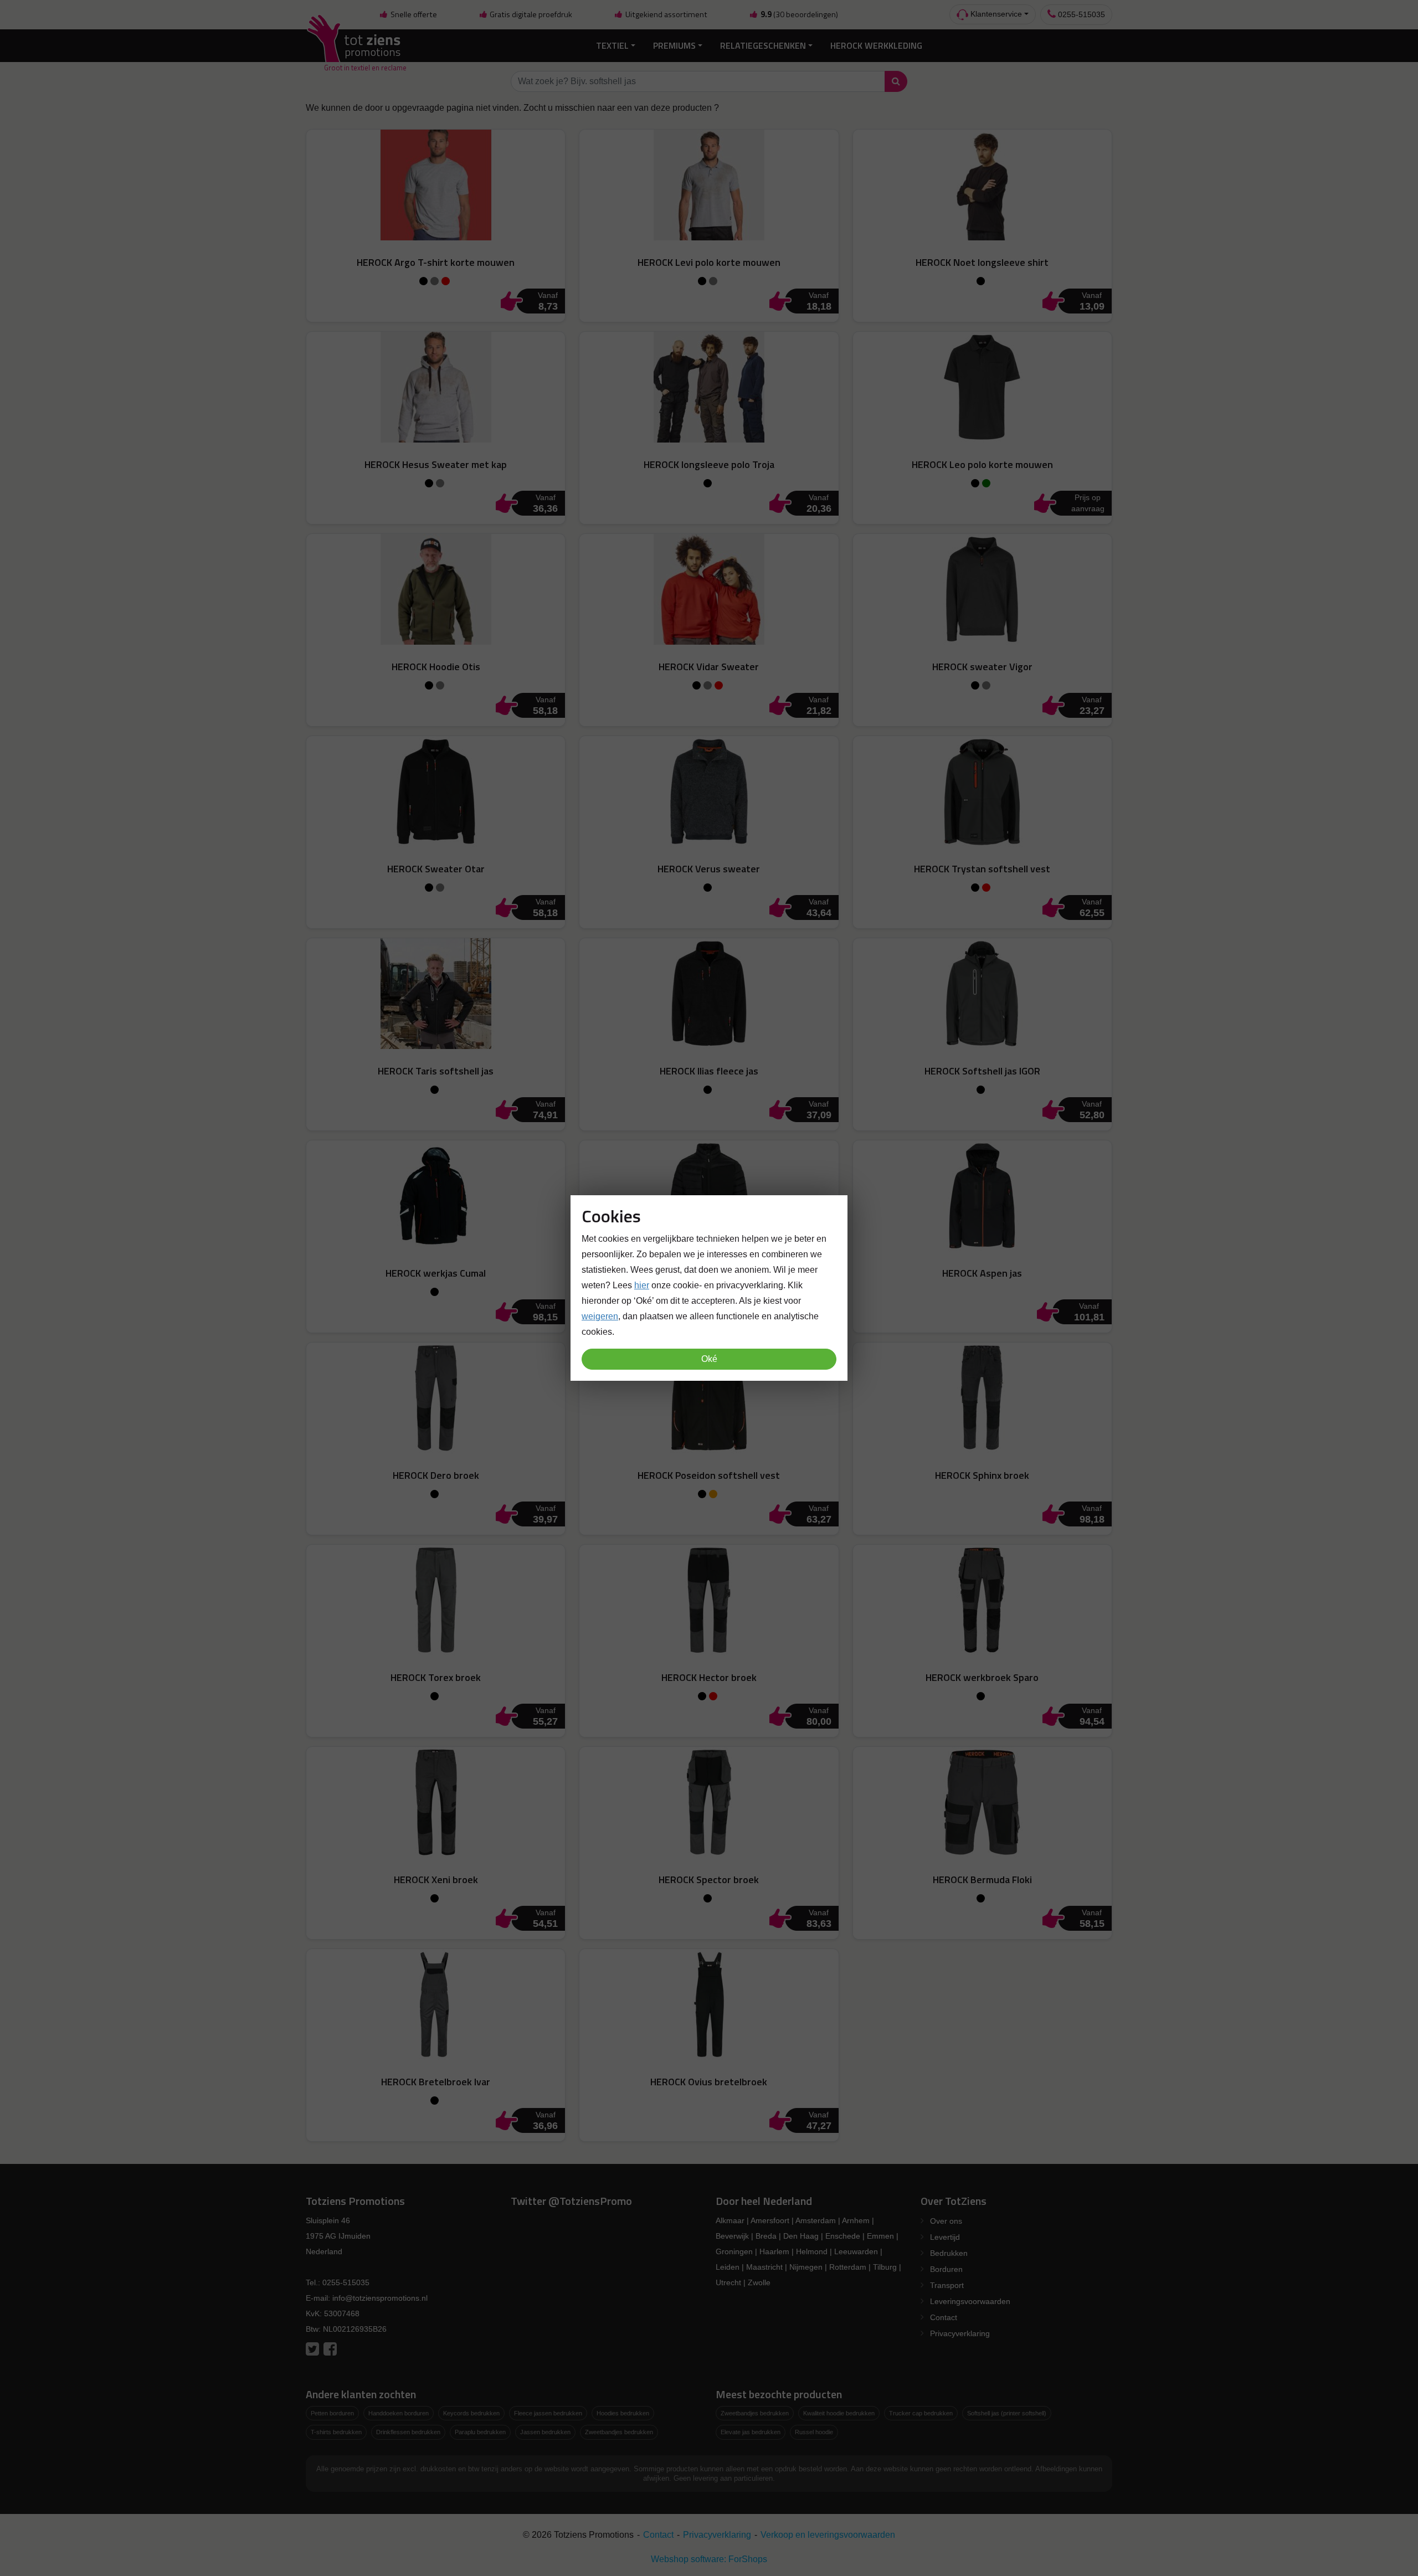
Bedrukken (949, 2253)
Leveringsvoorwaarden (970, 2301)
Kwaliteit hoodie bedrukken (839, 2413)
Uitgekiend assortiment (666, 14)
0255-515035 (1080, 14)
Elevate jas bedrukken (751, 2432)
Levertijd (945, 2237)
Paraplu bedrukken (480, 2432)
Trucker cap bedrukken (921, 2413)
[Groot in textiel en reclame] (356, 46)
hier (642, 1285)
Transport (947, 2285)
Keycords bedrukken (471, 2413)
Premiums (674, 45)
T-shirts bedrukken (336, 2432)
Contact (944, 2317)
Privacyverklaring (960, 2333)
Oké (709, 1359)
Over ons (946, 2221)
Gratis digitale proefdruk (530, 14)
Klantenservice (995, 14)
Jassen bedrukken (545, 2432)
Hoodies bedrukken (623, 2413)
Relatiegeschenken (763, 45)
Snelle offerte (413, 14)
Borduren (946, 2269)
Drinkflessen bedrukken (408, 2432)
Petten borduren (332, 2413)
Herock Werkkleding (876, 45)
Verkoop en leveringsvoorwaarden (828, 2535)
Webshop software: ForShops (709, 2559)
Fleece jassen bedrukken (548, 2413)
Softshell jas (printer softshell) (1007, 2413)
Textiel (612, 45)
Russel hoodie (814, 2432)
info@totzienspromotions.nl (380, 2298)
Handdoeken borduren (399, 2413)
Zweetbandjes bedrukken (619, 2432)
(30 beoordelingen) (799, 14)
